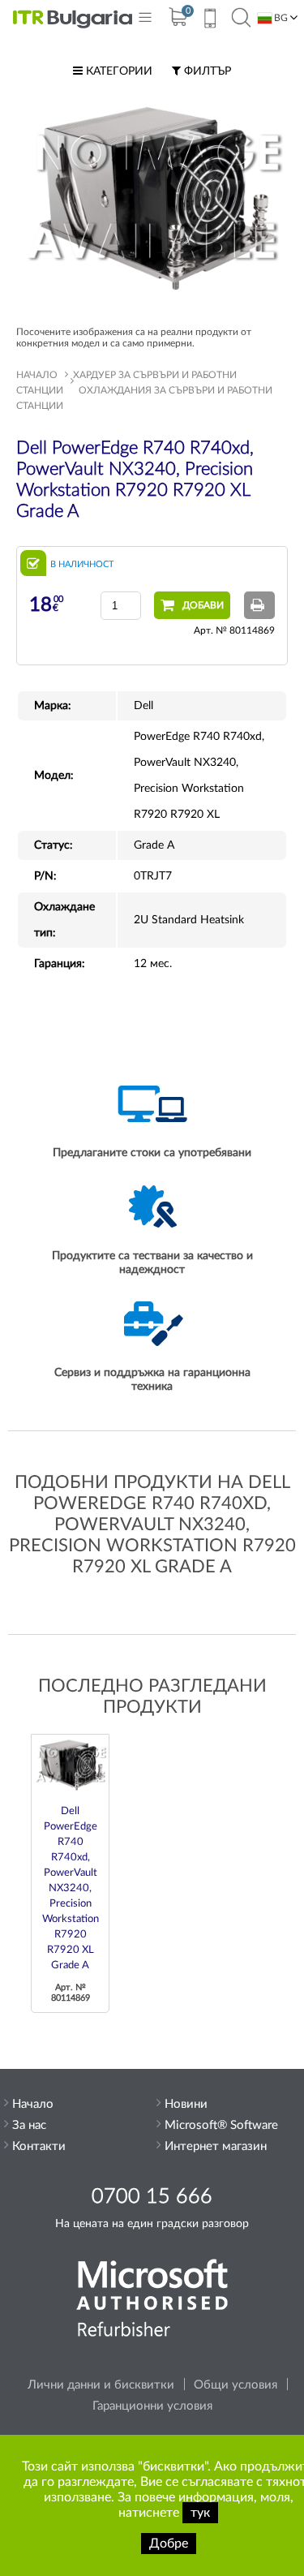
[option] (70, 1873)
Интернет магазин (216, 2146)
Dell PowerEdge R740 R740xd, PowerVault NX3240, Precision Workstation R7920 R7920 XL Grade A (71, 1888)
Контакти (39, 2146)
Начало (37, 375)
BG (280, 18)
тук (200, 2513)
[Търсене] (241, 19)
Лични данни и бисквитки (101, 2385)
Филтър (206, 71)
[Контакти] (210, 20)
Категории (118, 71)
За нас (29, 2125)
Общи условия (235, 2385)
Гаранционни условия (152, 2406)
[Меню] (145, 21)
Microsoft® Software (221, 2125)
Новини (186, 2104)
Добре (169, 2544)
